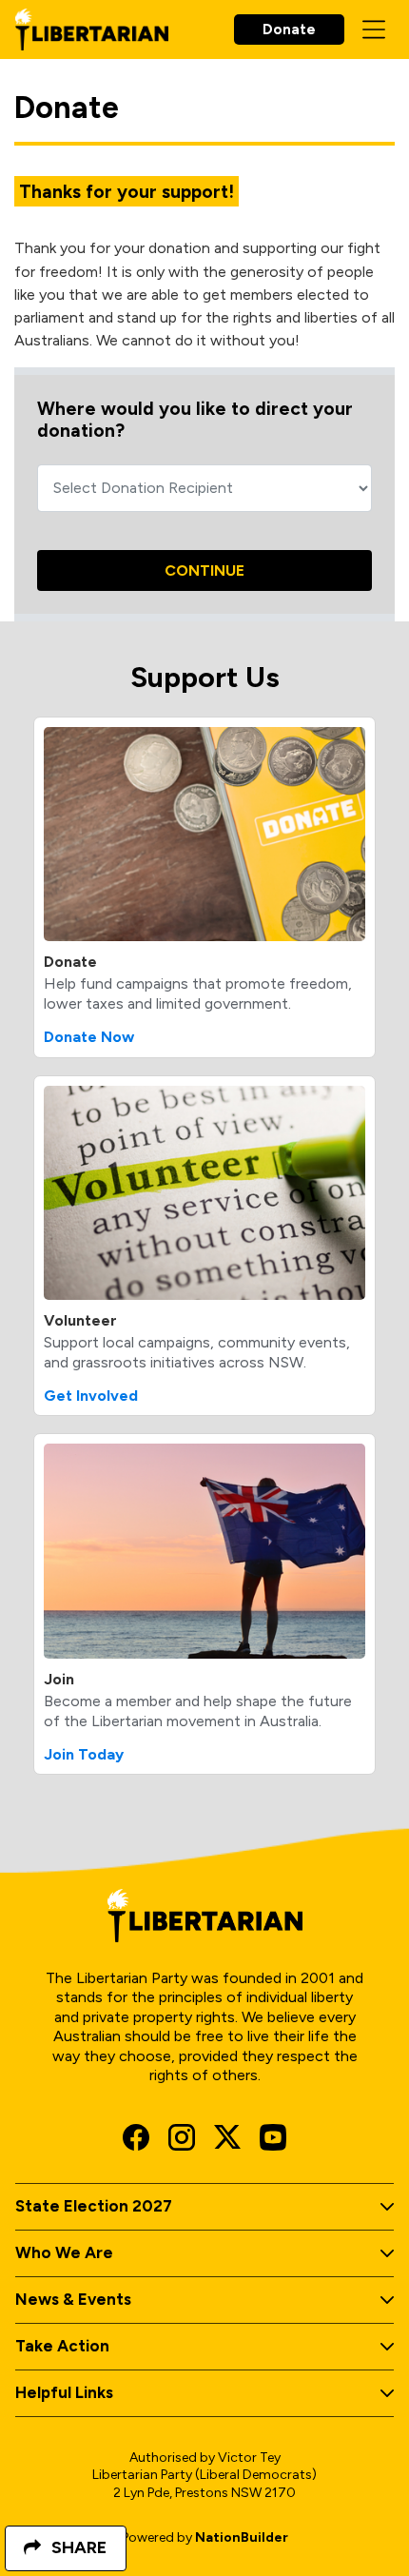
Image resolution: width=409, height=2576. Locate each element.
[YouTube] (273, 2137)
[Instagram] (182, 2137)
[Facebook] (136, 2137)
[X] (227, 2137)
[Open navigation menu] (374, 29)
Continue (204, 570)
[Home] (92, 29)
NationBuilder (242, 2537)
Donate (289, 29)
